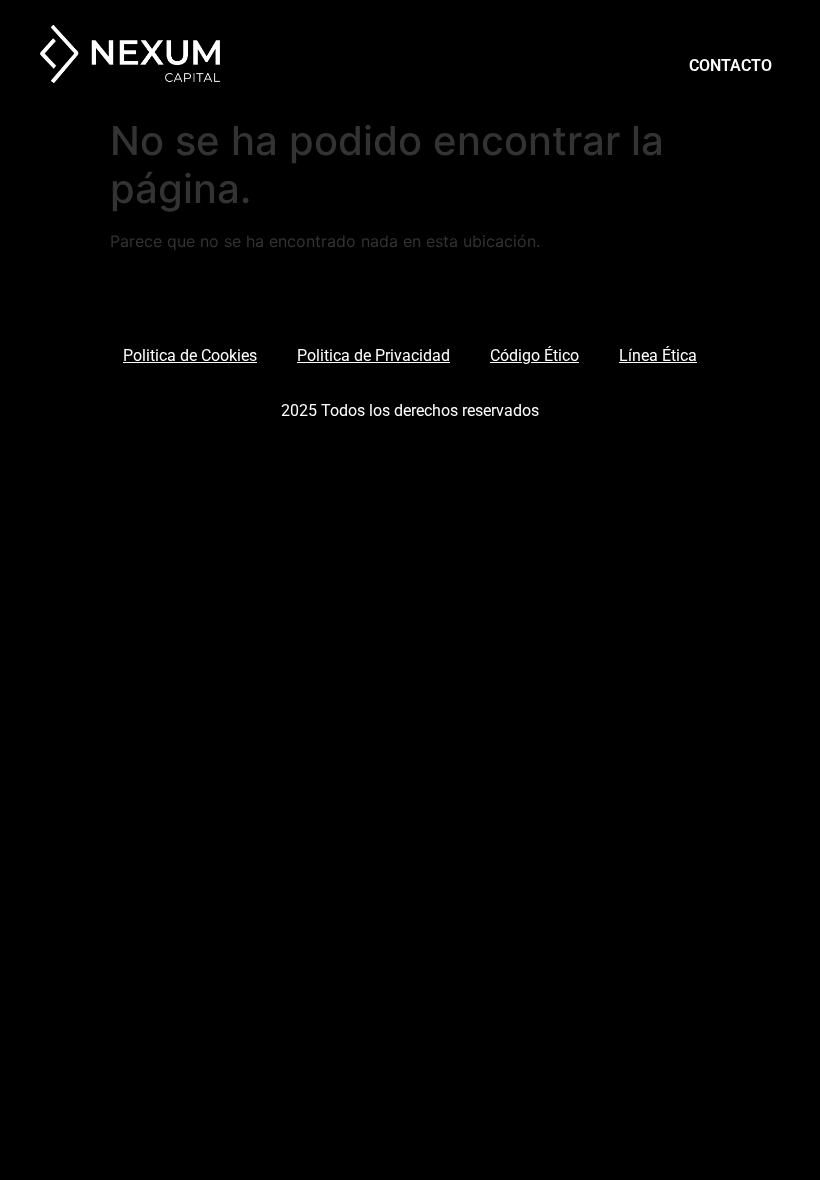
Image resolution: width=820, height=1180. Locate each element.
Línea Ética (658, 355)
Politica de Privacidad (373, 355)
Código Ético (534, 355)
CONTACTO (730, 65)
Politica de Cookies (190, 355)
